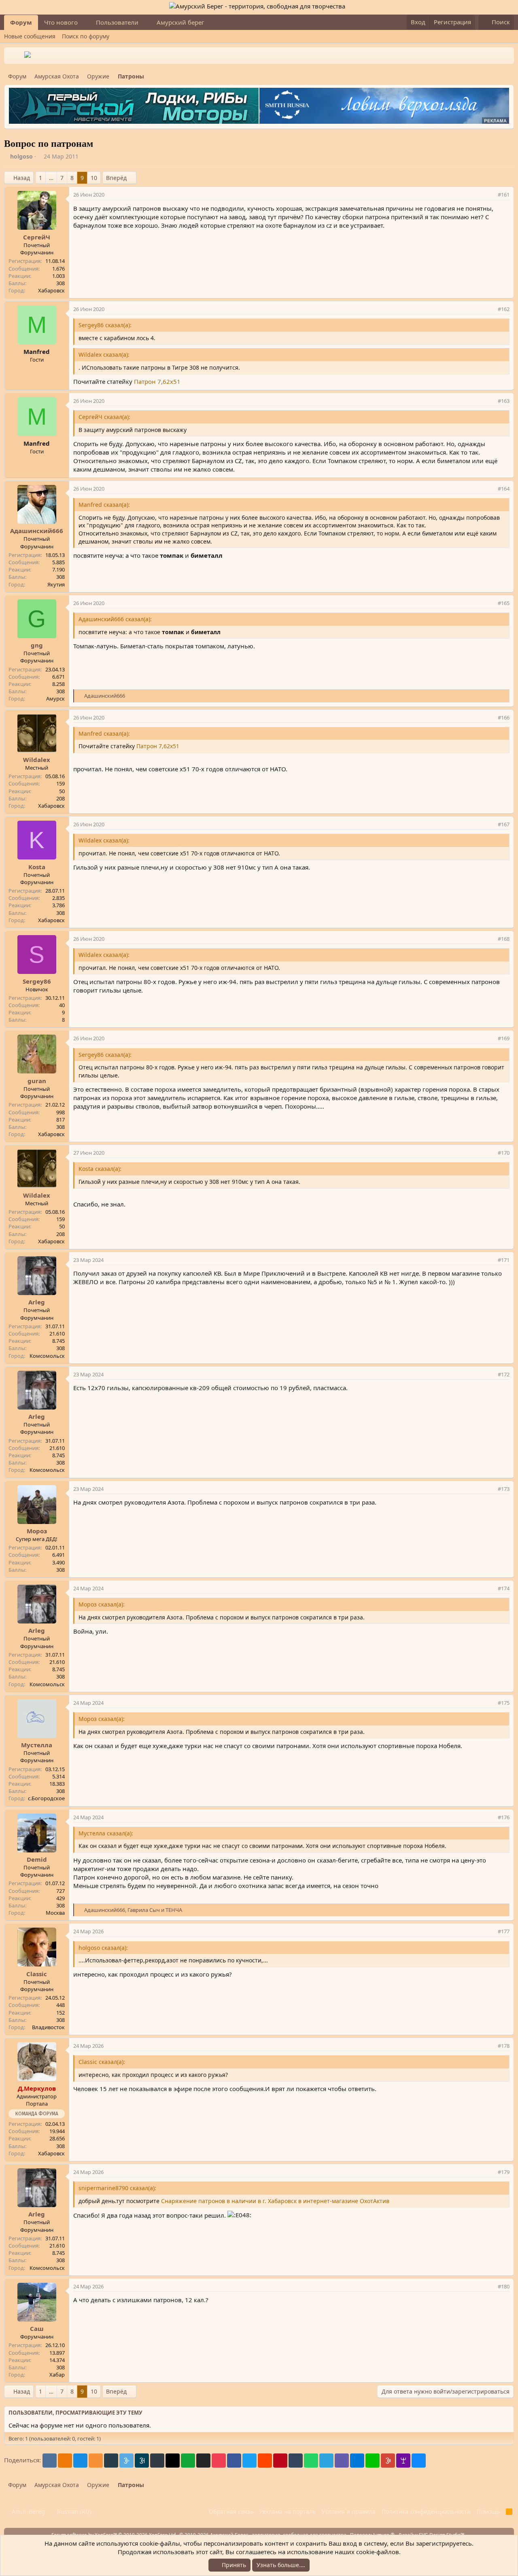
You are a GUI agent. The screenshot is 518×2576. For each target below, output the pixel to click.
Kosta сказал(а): (100, 1169)
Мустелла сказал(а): (106, 1833)
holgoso (21, 156)
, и (133, 1910)
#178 (504, 2046)
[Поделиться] (490, 195)
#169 (504, 1038)
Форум (21, 22)
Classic (37, 1974)
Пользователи (117, 22)
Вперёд (116, 178)
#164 (504, 489)
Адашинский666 (37, 531)
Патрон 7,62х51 (157, 381)
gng (37, 645)
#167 (504, 824)
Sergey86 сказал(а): (105, 325)
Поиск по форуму (86, 36)
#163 (504, 401)
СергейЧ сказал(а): (104, 417)
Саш (37, 2328)
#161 (504, 195)
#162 (504, 309)
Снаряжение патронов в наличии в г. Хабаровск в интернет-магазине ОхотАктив (275, 2201)
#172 (504, 1374)
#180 (504, 2286)
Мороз (37, 1531)
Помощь (488, 2511)
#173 (504, 1489)
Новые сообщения (30, 36)
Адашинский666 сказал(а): (115, 619)
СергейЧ (37, 237)
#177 (504, 1931)
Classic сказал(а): (102, 2062)
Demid (37, 1859)
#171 (504, 1260)
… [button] (51, 178)
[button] (84, 22)
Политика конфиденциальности (426, 2511)
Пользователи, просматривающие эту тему (75, 2413)
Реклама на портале (288, 2511)
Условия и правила (349, 2511)
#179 (504, 2172)
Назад (22, 178)
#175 (504, 1703)
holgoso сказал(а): (103, 1948)
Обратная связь (231, 2511)
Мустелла (37, 1745)
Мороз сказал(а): (102, 1604)
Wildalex (37, 760)
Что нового (61, 22)
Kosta (37, 867)
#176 (504, 1817)
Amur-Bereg (28, 2511)
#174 (504, 1588)
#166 (504, 718)
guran (37, 1081)
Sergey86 (37, 981)
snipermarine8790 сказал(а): (117, 2188)
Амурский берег (180, 22)
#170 (504, 1153)
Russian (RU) (73, 2511)
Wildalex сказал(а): (104, 355)
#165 (504, 603)
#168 (504, 939)
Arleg (37, 1302)
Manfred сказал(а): (104, 505)
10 (94, 178)
